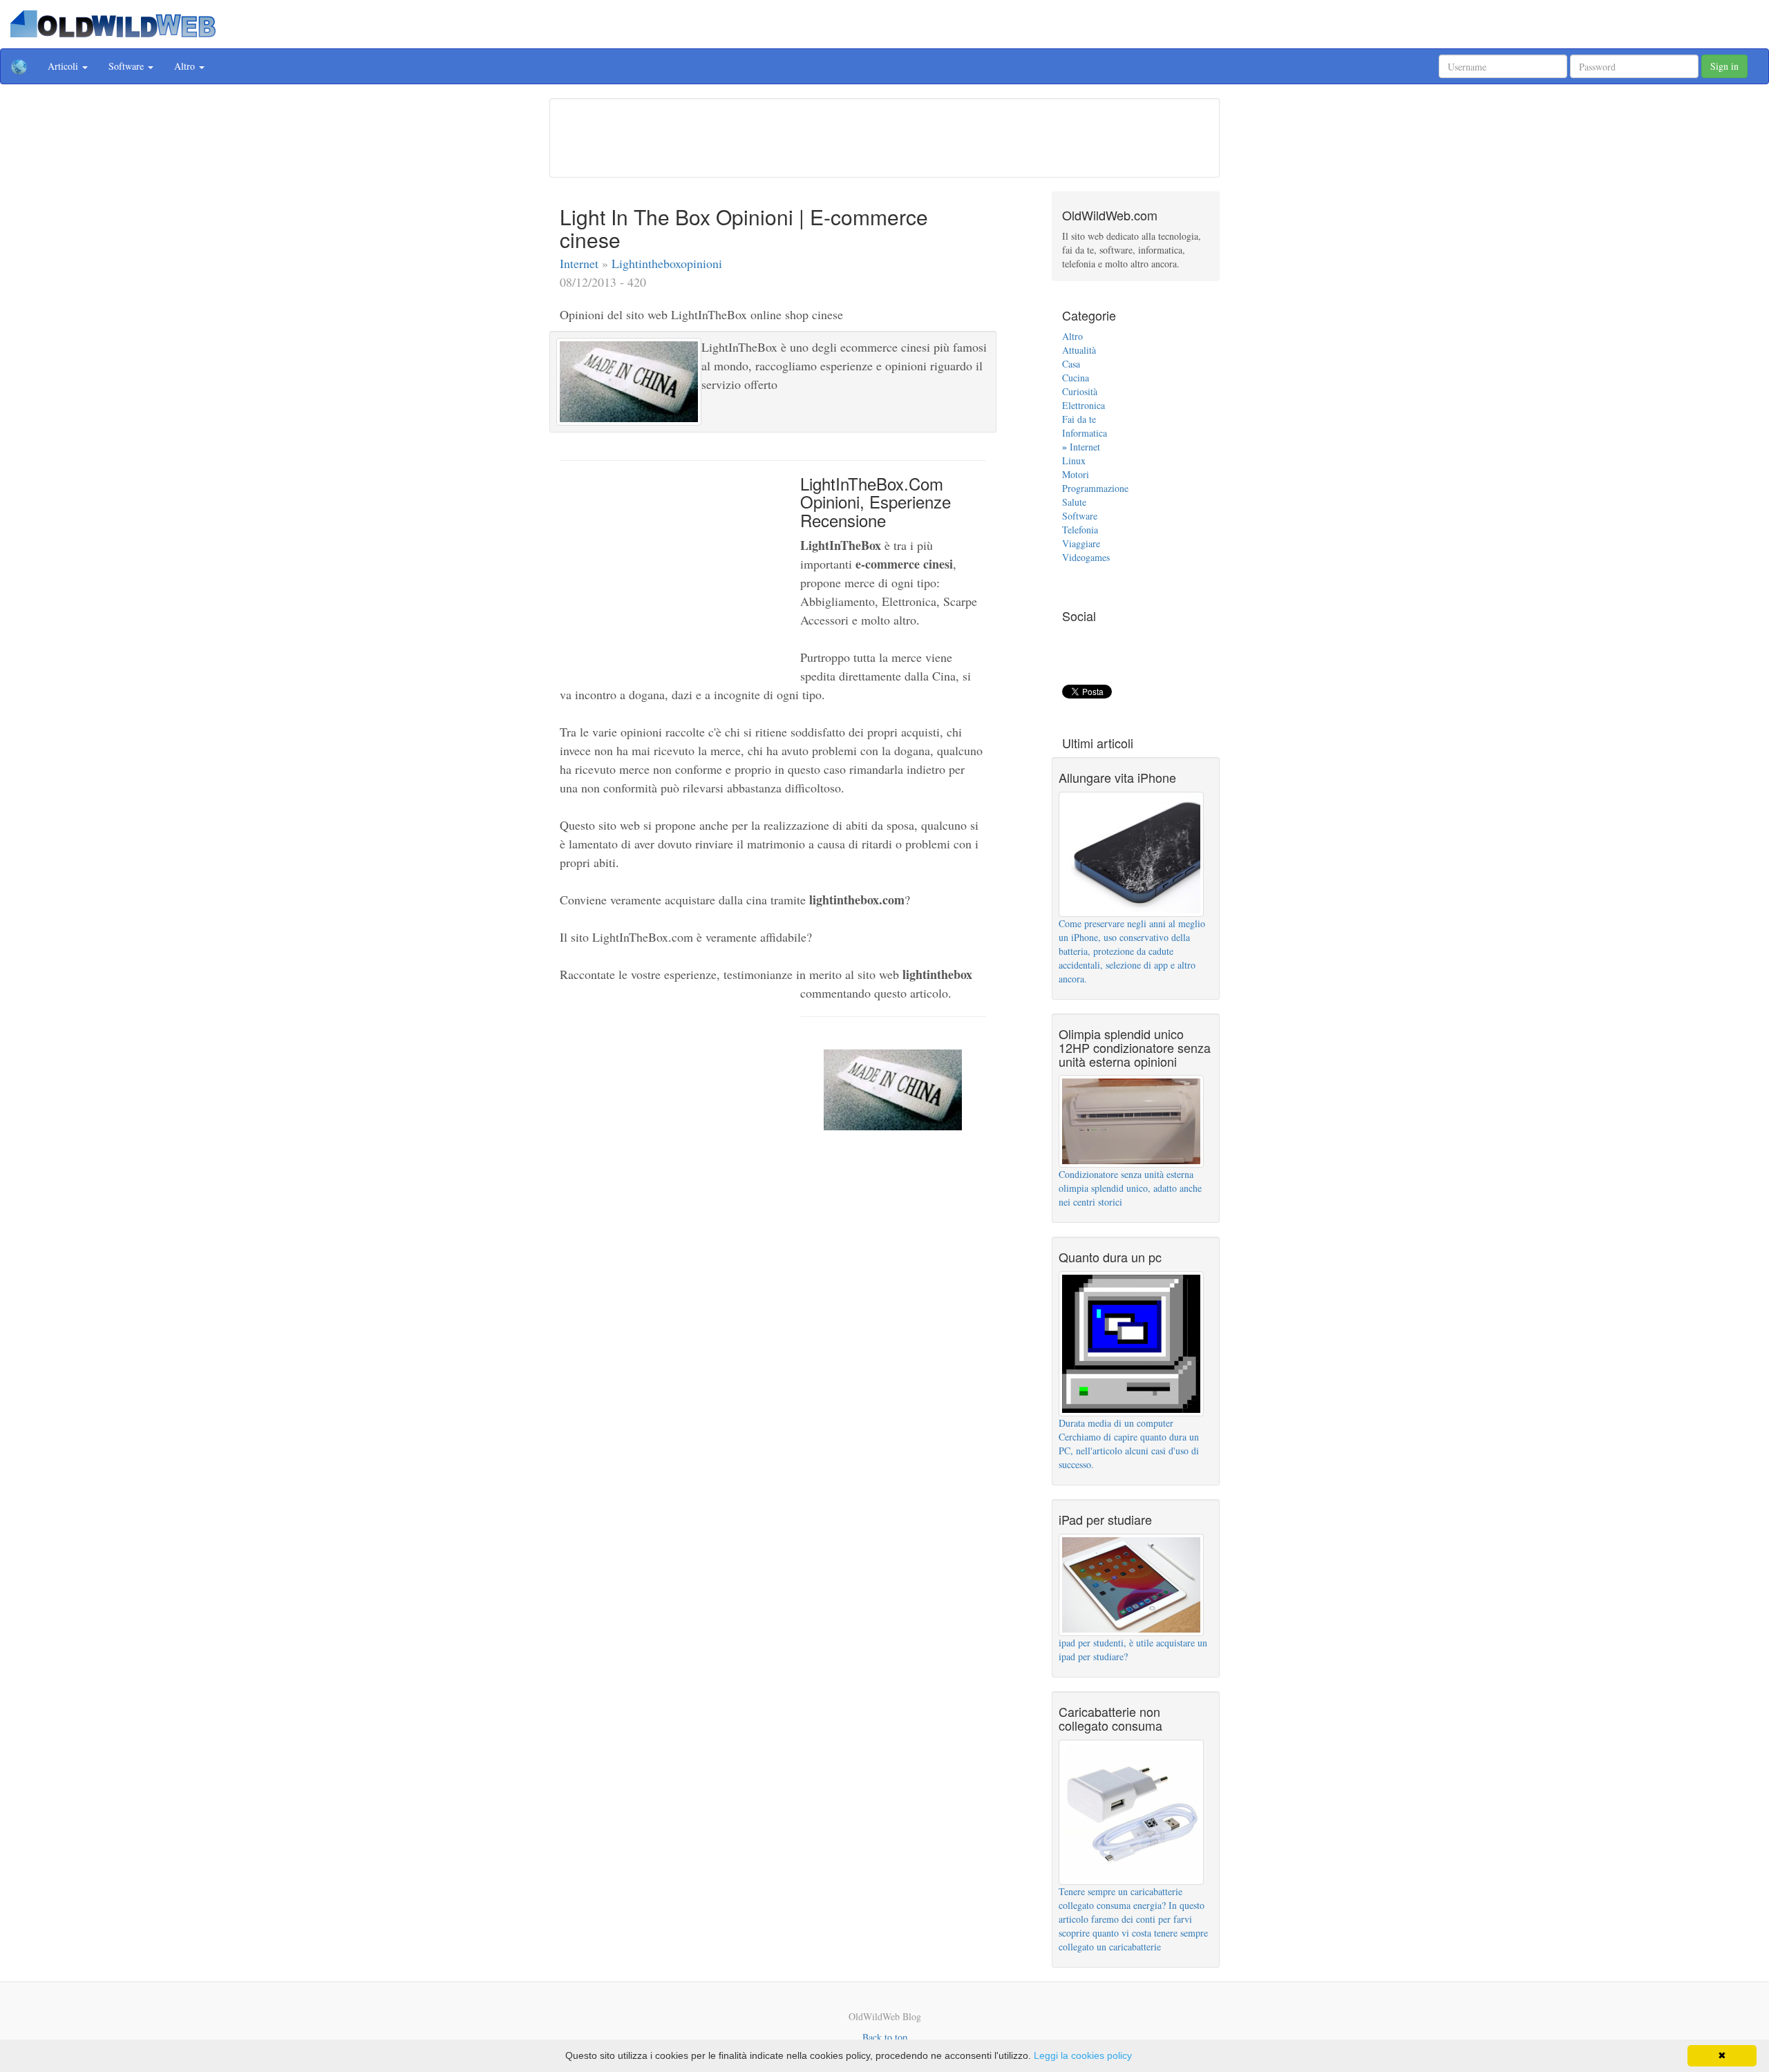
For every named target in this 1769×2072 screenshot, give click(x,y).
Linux (1074, 460)
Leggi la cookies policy (1083, 2055)
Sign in (1724, 66)
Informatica (1085, 433)
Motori (1076, 474)
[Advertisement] (884, 136)
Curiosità (1080, 391)
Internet (581, 263)
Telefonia (1080, 530)
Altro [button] (186, 66)
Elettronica (1084, 405)
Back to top (885, 2037)
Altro (1072, 336)
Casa (1071, 364)
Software (1080, 516)
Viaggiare (1081, 543)
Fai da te (1079, 419)
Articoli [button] (64, 66)
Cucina (1076, 378)
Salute (1074, 502)
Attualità (1079, 350)
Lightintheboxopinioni (667, 263)
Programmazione (1095, 488)
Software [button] (127, 66)
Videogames (1086, 557)
